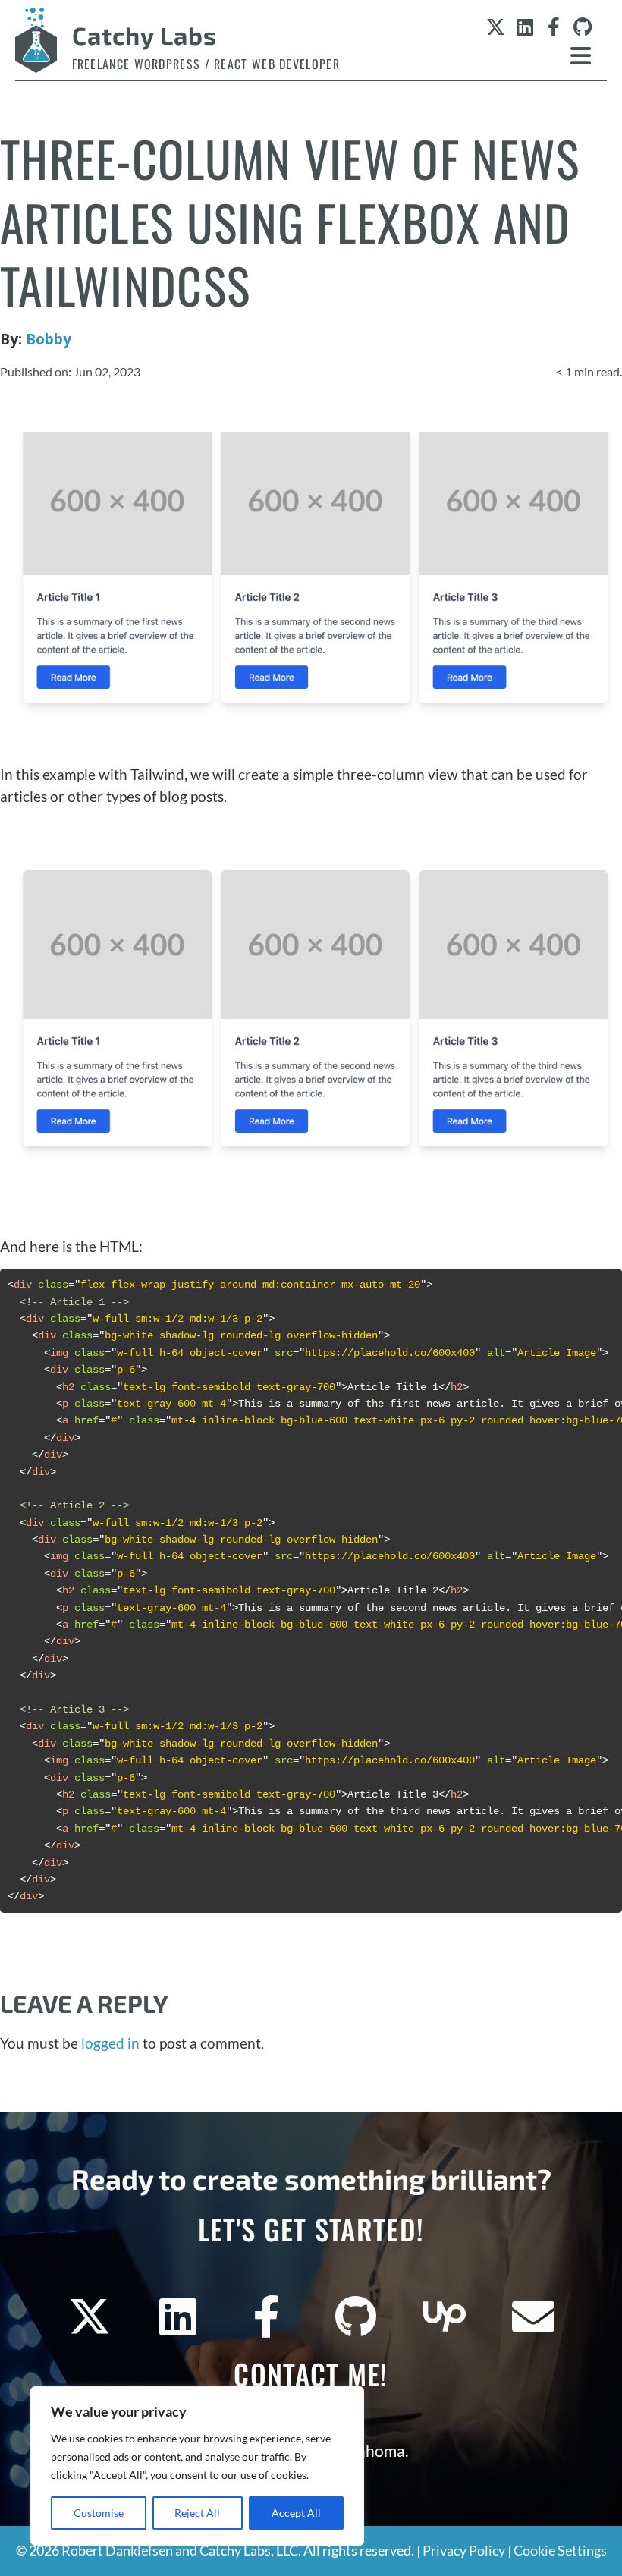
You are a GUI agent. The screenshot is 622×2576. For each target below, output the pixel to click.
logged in (110, 2043)
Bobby (49, 339)
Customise (99, 2513)
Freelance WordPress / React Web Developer (206, 64)
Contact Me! (311, 2374)
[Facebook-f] (553, 27)
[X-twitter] (496, 27)
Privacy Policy (464, 2551)
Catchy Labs (145, 35)
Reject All (197, 2513)
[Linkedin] (525, 27)
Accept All (296, 2513)
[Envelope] (533, 2317)
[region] (197, 2466)
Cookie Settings (560, 2551)
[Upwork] (445, 2317)
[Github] (582, 27)
